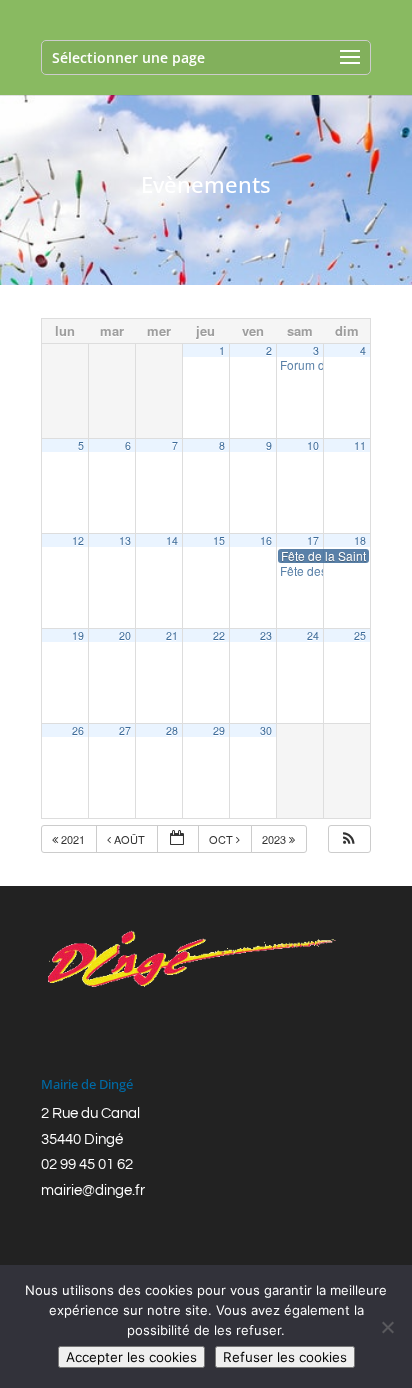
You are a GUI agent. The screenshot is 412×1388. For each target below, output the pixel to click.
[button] (349, 839)
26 (78, 730)
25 (360, 635)
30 (266, 730)
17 (313, 540)
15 (219, 540)
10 (313, 445)
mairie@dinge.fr (93, 1190)
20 (125, 635)
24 (313, 635)
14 (172, 540)
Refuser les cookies (285, 1357)
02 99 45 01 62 (87, 1164)
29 (219, 730)
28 (172, 730)
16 (266, 540)
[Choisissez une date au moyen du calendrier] (178, 839)
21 (172, 635)
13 (125, 540)
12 (78, 540)
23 (266, 635)
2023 (275, 839)
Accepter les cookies (131, 1357)
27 (125, 730)
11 (360, 445)
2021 (73, 839)
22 (219, 635)
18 (360, 540)
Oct (222, 839)
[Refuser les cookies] (387, 1327)
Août (129, 839)
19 (78, 635)
